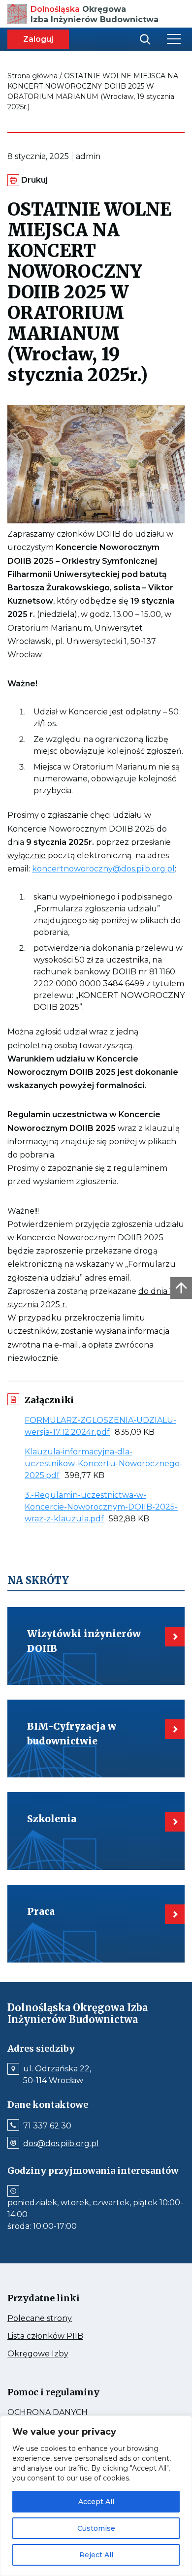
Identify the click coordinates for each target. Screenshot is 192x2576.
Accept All (96, 2502)
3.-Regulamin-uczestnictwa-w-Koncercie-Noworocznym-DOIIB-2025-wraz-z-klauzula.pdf (101, 1507)
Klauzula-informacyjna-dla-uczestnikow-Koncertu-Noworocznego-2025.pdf (104, 1464)
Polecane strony (58, 2318)
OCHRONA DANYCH (69, 2413)
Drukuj (34, 180)
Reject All (96, 2555)
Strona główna (32, 76)
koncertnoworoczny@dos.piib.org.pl (103, 869)
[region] (96, 2496)
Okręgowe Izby (59, 2354)
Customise (96, 2528)
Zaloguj (38, 39)
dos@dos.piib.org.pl (61, 2144)
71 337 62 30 (47, 2126)
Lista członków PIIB (64, 2336)
